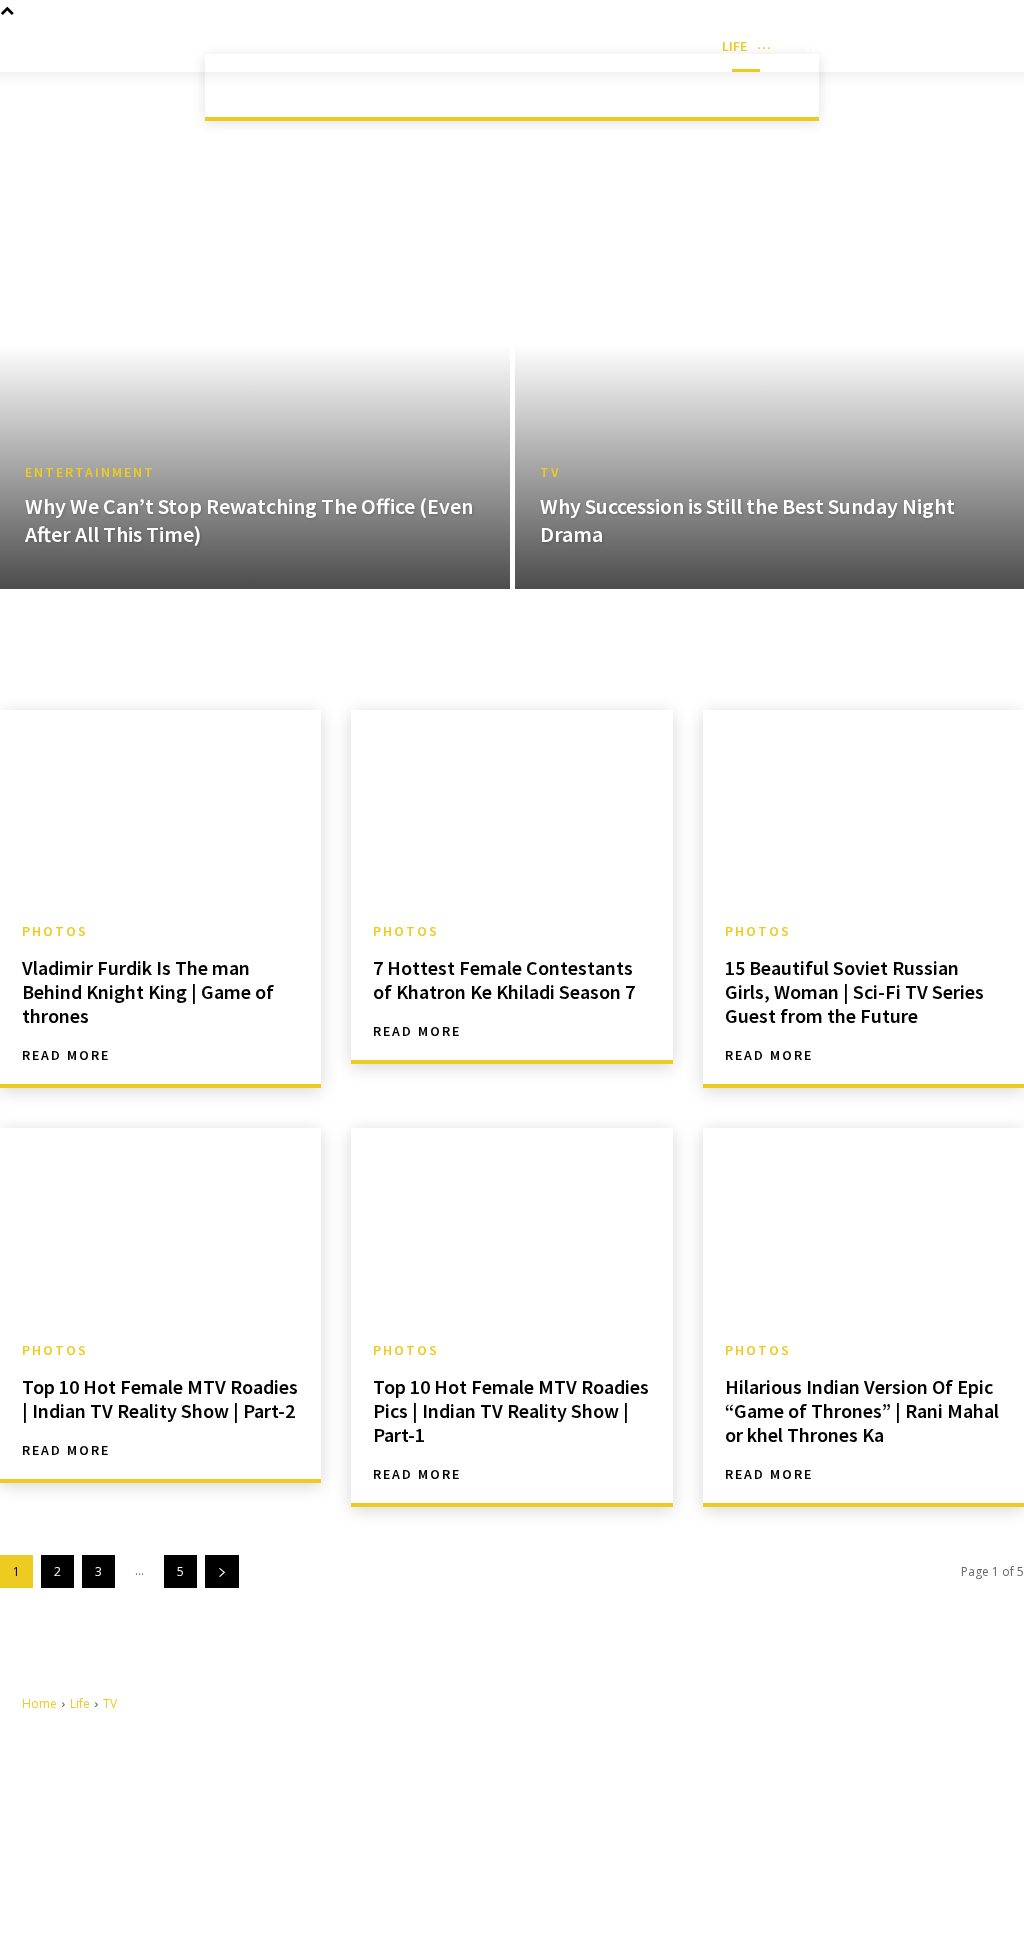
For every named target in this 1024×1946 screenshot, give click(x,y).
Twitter (722, 1831)
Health (580, 85)
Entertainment (90, 472)
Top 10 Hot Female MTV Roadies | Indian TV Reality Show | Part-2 (160, 1398)
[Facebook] (587, 1800)
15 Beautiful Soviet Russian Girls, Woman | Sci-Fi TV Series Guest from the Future (854, 991)
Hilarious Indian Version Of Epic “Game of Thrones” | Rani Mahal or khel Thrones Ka (862, 1410)
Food (501, 85)
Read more (66, 1055)
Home (21, 103)
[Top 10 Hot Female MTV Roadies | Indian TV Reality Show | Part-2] (160, 1224)
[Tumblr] (587, 1831)
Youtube (632, 1862)
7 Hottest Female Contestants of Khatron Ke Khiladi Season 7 (504, 979)
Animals (345, 85)
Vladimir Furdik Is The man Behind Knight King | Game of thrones (148, 991)
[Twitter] (680, 1831)
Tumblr (627, 1831)
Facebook (636, 1800)
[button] (1014, 46)
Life (73, 103)
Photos (55, 931)
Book (428, 85)
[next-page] (222, 1571)
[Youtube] (587, 1863)
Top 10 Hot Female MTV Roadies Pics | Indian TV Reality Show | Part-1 (511, 1410)
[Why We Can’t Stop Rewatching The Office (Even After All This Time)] (255, 385)
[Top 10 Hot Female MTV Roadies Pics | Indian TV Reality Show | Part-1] (511, 1224)
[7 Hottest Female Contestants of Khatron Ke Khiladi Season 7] (511, 806)
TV (550, 472)
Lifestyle (673, 85)
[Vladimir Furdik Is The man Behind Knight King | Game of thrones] (160, 806)
